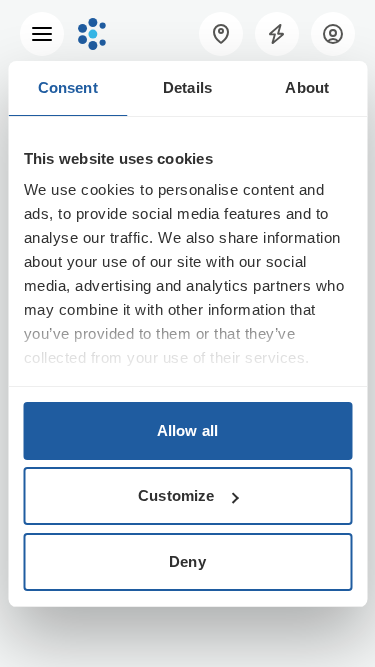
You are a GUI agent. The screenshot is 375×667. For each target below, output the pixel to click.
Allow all (187, 430)
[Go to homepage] (92, 34)
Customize (176, 495)
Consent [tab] (68, 87)
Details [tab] (187, 87)
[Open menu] (42, 34)
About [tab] (307, 87)
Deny (187, 561)
